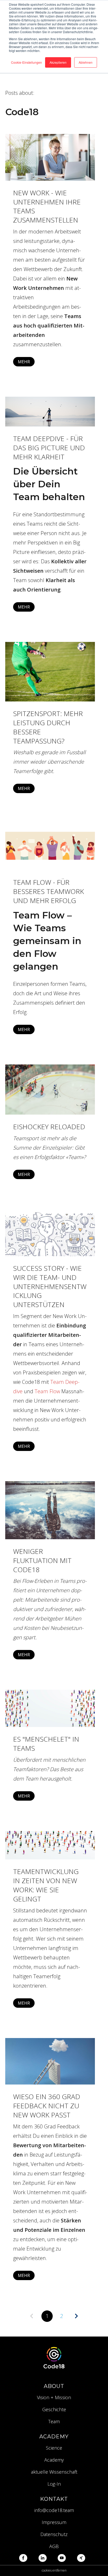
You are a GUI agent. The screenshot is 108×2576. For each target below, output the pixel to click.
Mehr (24, 362)
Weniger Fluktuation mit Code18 (42, 1560)
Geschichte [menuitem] (54, 2409)
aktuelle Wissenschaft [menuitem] (54, 2472)
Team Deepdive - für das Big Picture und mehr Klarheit (49, 448)
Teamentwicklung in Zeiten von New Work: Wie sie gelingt (46, 1885)
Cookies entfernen (54, 2570)
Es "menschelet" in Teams (46, 1744)
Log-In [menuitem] (54, 2484)
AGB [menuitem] (54, 2546)
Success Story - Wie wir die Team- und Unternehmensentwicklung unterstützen (50, 1286)
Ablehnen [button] (86, 62)
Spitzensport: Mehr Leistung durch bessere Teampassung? (48, 727)
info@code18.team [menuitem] (54, 2510)
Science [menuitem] (54, 2448)
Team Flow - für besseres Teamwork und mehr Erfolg (48, 891)
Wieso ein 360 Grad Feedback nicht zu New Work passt (47, 2106)
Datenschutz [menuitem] (54, 2534)
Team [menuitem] (54, 2421)
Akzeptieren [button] (58, 62)
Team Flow (47, 1391)
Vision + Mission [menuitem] (54, 2397)
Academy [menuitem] (54, 2460)
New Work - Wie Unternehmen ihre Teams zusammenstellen (47, 206)
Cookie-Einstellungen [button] (26, 62)
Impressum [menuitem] (54, 2522)
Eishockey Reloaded (49, 1127)
